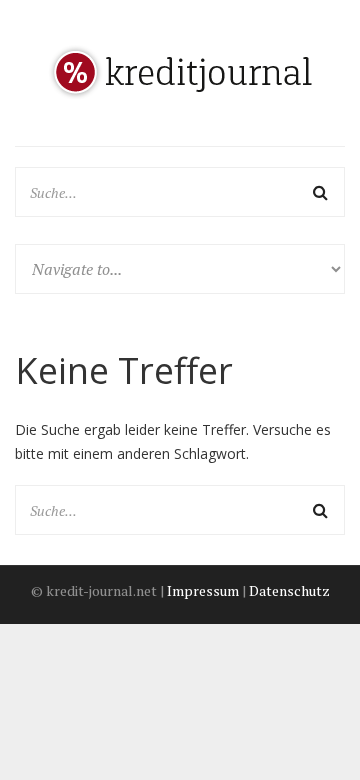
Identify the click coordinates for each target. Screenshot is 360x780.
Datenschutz (289, 590)
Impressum (203, 590)
